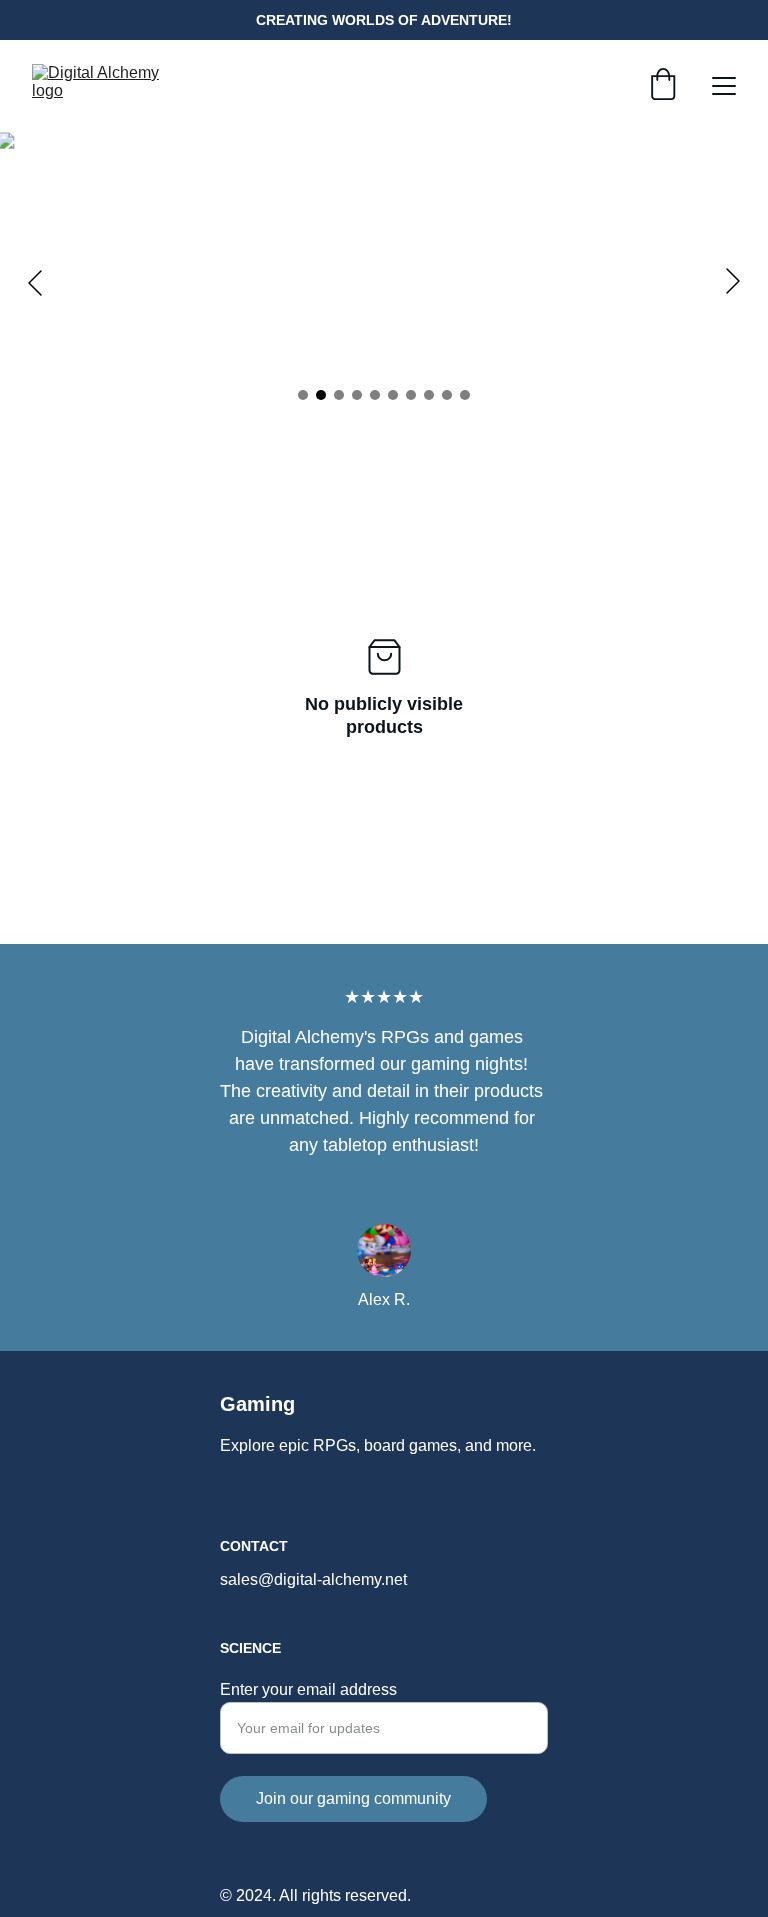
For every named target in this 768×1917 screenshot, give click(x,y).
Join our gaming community (353, 1798)
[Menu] (724, 86)
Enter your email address (308, 1689)
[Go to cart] (663, 86)
